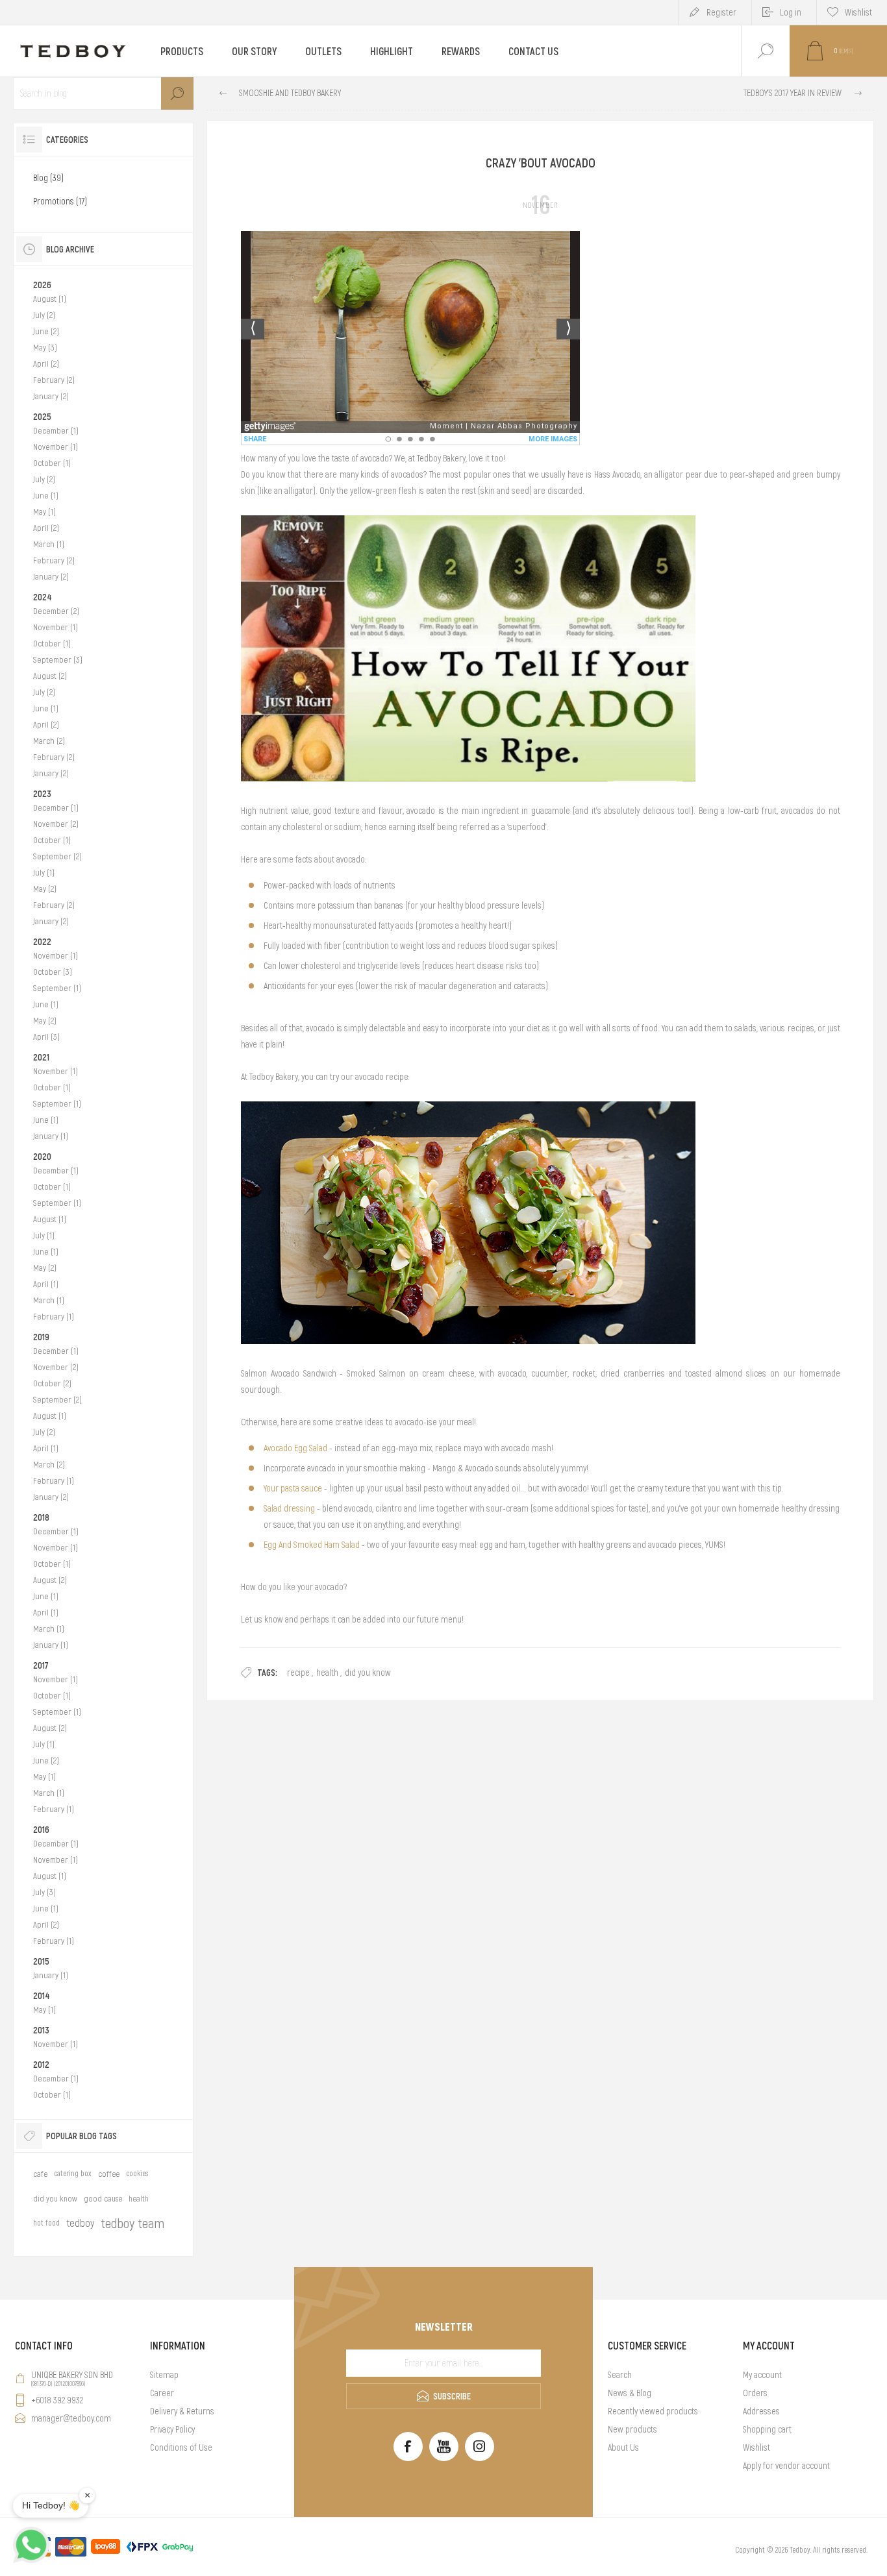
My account (762, 2375)
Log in (791, 12)
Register (721, 12)
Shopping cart (767, 2429)
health (327, 1673)
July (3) (44, 1892)
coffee (109, 2174)
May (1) (44, 512)
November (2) (56, 824)
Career (162, 2393)
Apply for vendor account (786, 2466)
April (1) (46, 1284)
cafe (40, 2174)
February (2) (54, 380)
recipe (298, 1673)
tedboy (80, 2223)
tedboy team (132, 2223)
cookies (137, 2174)
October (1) (52, 463)
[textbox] (103, 93)
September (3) (58, 660)
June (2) (46, 331)
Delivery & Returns (182, 2411)
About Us (623, 2447)
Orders (755, 2393)
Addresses (761, 2411)
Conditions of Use (181, 2447)
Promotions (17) (60, 201)
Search (177, 93)
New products (632, 2429)
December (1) (56, 431)
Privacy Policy (172, 2429)
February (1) (54, 1317)
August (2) (50, 676)
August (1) (50, 299)
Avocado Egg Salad (295, 1448)
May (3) (45, 348)
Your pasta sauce (293, 1488)
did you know (368, 1673)
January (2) (51, 396)
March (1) (49, 544)
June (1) (46, 496)
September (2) (57, 856)
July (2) (44, 315)
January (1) (51, 1136)
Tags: (267, 1673)
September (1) (57, 988)
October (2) (52, 1383)
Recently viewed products (653, 2411)
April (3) (46, 1037)
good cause (103, 2199)
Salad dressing (289, 1508)
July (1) (44, 873)
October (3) (53, 972)
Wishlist (756, 2447)
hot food (46, 2223)
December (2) (56, 611)
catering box (73, 2174)
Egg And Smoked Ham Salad (312, 1545)
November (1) (56, 447)
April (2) (46, 364)
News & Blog (630, 2393)
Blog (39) (48, 178)
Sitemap (164, 2375)
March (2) (49, 741)
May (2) (45, 889)
